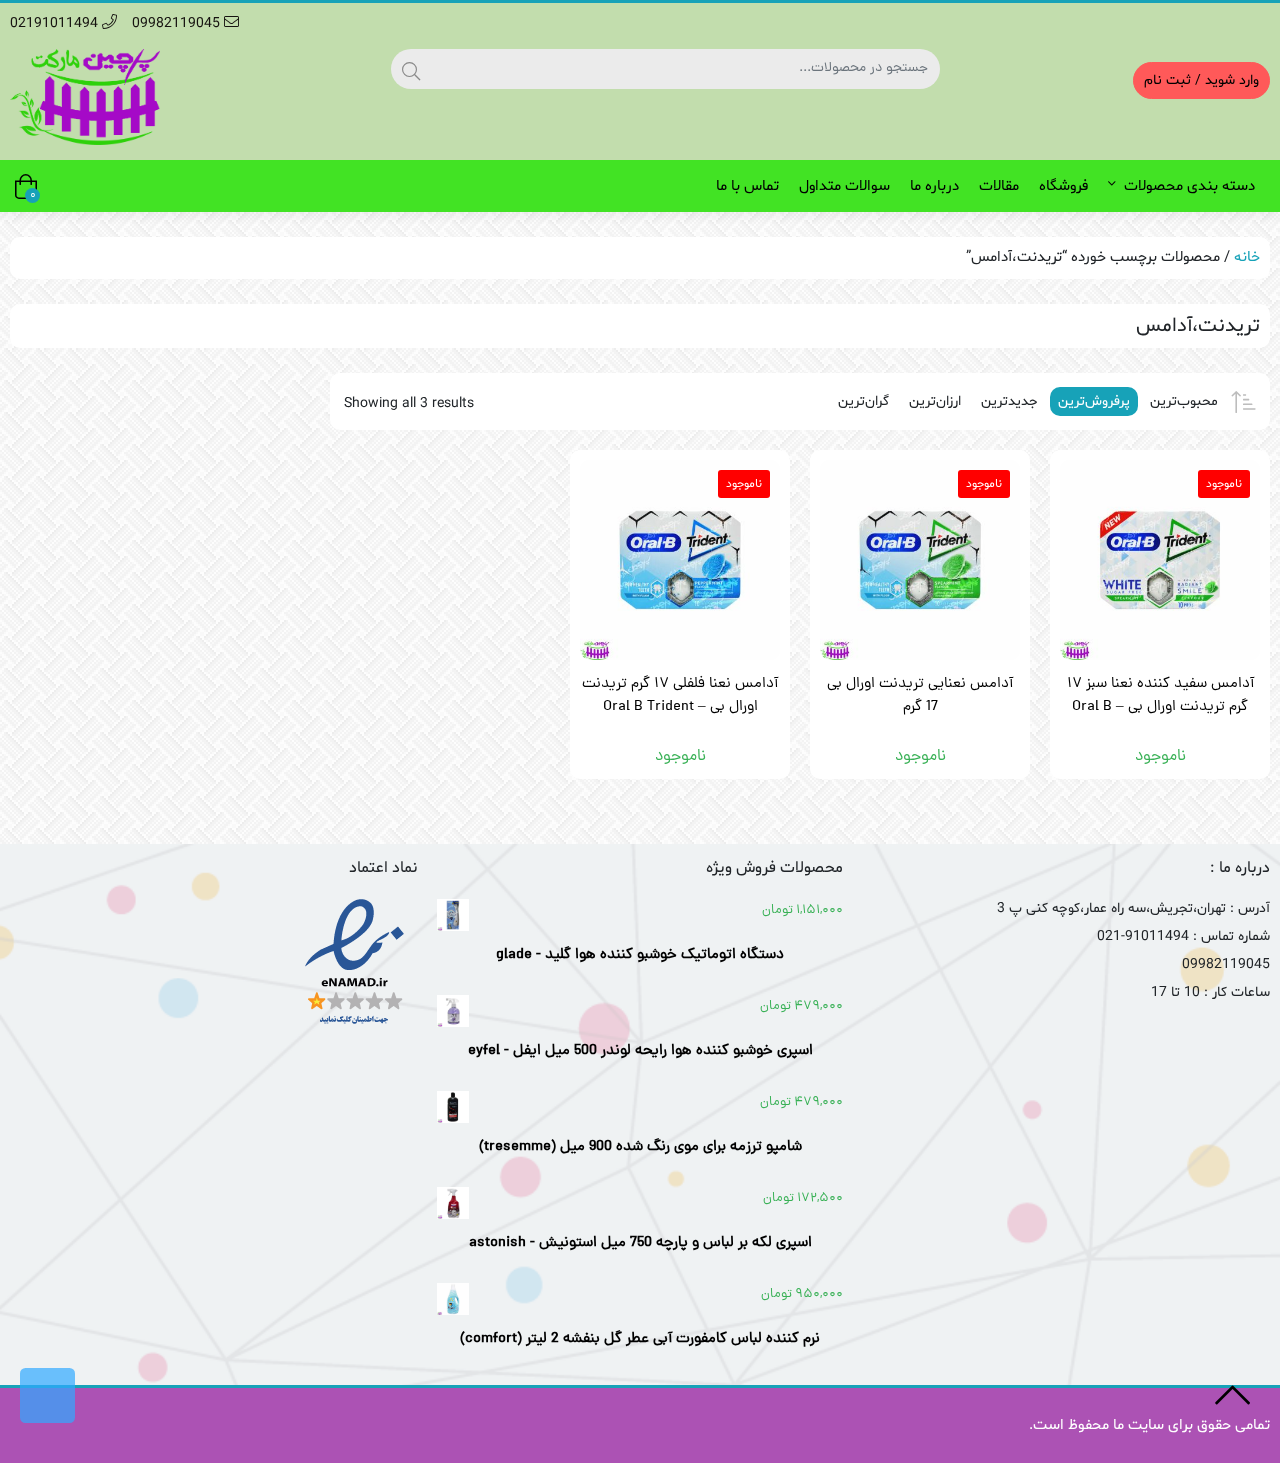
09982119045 (178, 23)
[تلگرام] (47, 1395)
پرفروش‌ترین (1094, 401)
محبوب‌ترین (1184, 401)
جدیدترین (1009, 401)
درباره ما (934, 186)
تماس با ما (747, 186)
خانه (1247, 257)
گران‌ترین (863, 401)
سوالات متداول (844, 186)
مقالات (999, 186)
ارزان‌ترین (935, 401)
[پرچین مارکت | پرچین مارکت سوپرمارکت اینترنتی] (85, 97)
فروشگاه (1063, 186)
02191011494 (56, 23)
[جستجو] (411, 69)
